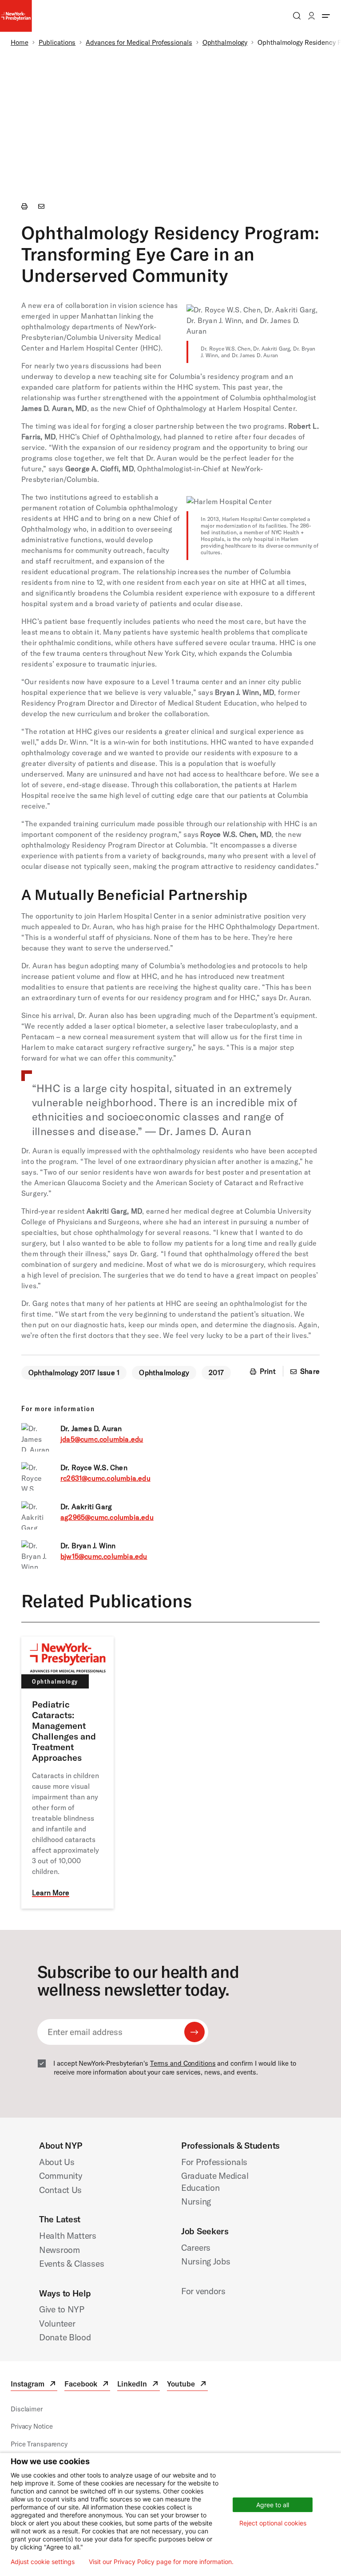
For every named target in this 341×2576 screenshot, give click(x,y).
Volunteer (57, 2323)
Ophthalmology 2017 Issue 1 (74, 1373)
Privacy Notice (32, 2426)
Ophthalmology (225, 42)
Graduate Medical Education (215, 2182)
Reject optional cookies (273, 2523)
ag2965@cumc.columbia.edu (107, 1517)
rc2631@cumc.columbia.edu (105, 1478)
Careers (196, 2247)
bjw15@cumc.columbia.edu (104, 1556)
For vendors (203, 2291)
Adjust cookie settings (43, 2562)
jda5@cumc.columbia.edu (102, 1439)
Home (20, 42)
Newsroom (59, 2250)
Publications (57, 42)
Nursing (196, 2201)
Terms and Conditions (183, 2063)
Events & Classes (71, 2263)
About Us (57, 2162)
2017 (216, 1373)
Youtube (187, 2385)
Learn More (51, 1893)
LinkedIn (139, 2385)
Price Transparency (39, 2444)
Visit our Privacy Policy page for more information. (161, 2562)
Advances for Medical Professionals (139, 42)
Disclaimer (27, 2409)
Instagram (34, 2385)
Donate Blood (65, 2337)
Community (61, 2176)
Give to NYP (62, 2309)
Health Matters (68, 2235)
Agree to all (273, 2505)
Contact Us (60, 2190)
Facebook (87, 2385)
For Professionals (214, 2162)
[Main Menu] (326, 16)
